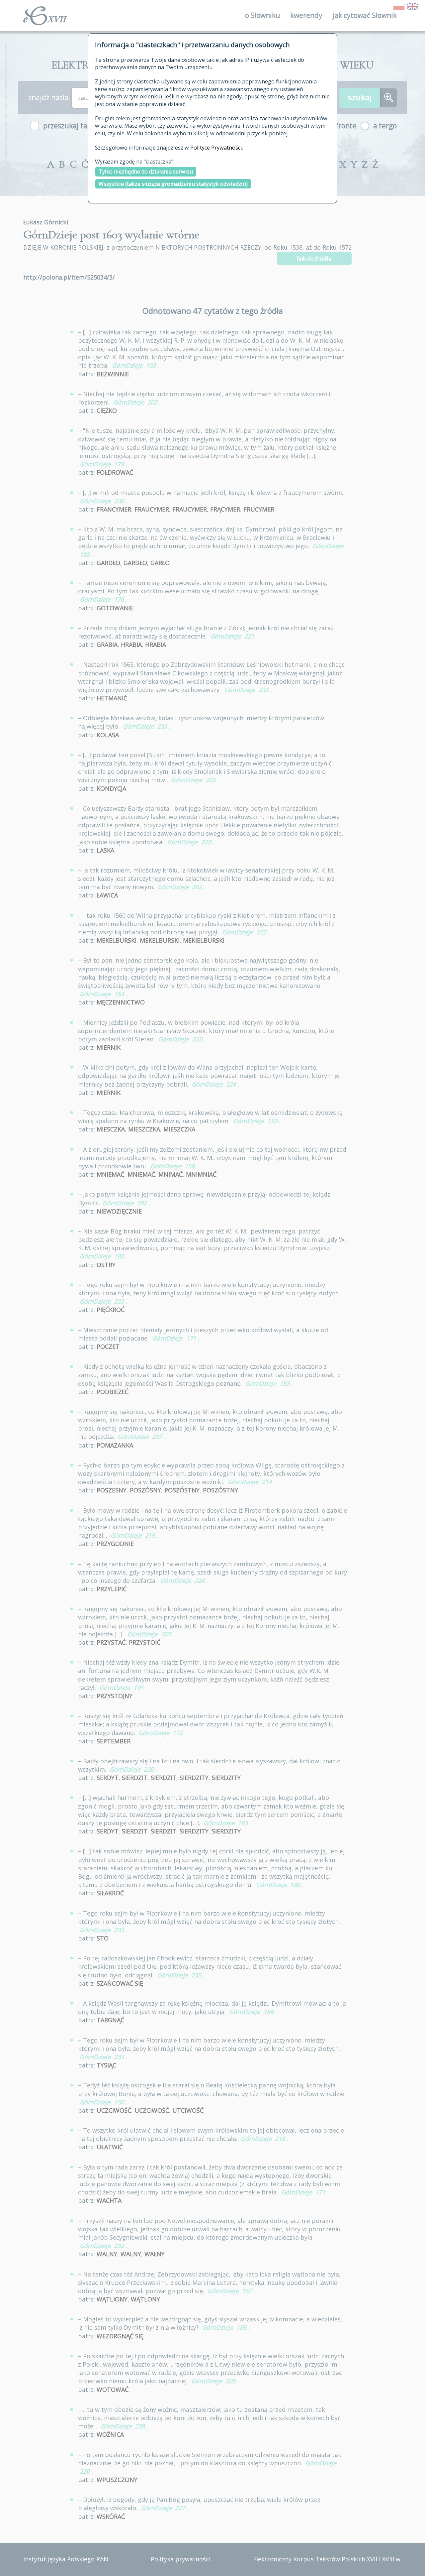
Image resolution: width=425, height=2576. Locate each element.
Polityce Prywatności (216, 148)
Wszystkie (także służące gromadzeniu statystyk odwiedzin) (173, 184)
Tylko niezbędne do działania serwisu (146, 172)
